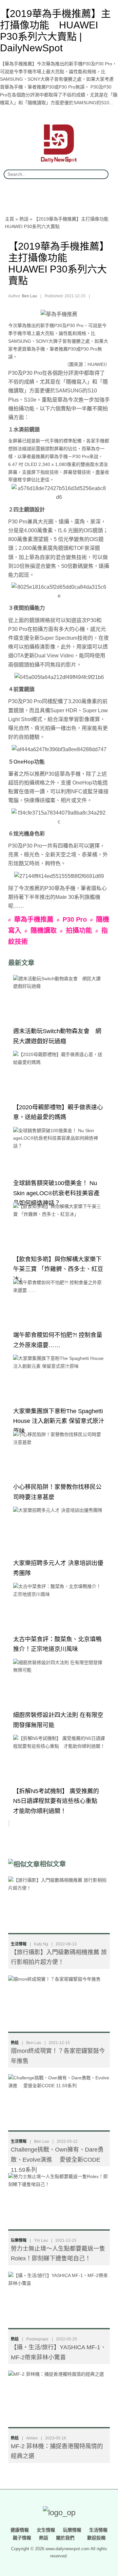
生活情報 (19, 1944)
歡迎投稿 (96, 2538)
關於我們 (65, 2538)
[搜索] (101, 174)
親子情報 (22, 2538)
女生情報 (46, 2530)
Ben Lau (29, 296)
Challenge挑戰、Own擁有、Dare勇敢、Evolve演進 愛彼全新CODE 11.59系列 (57, 2160)
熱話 (24, 219)
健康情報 (20, 2530)
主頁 (10, 219)
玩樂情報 (19, 2240)
